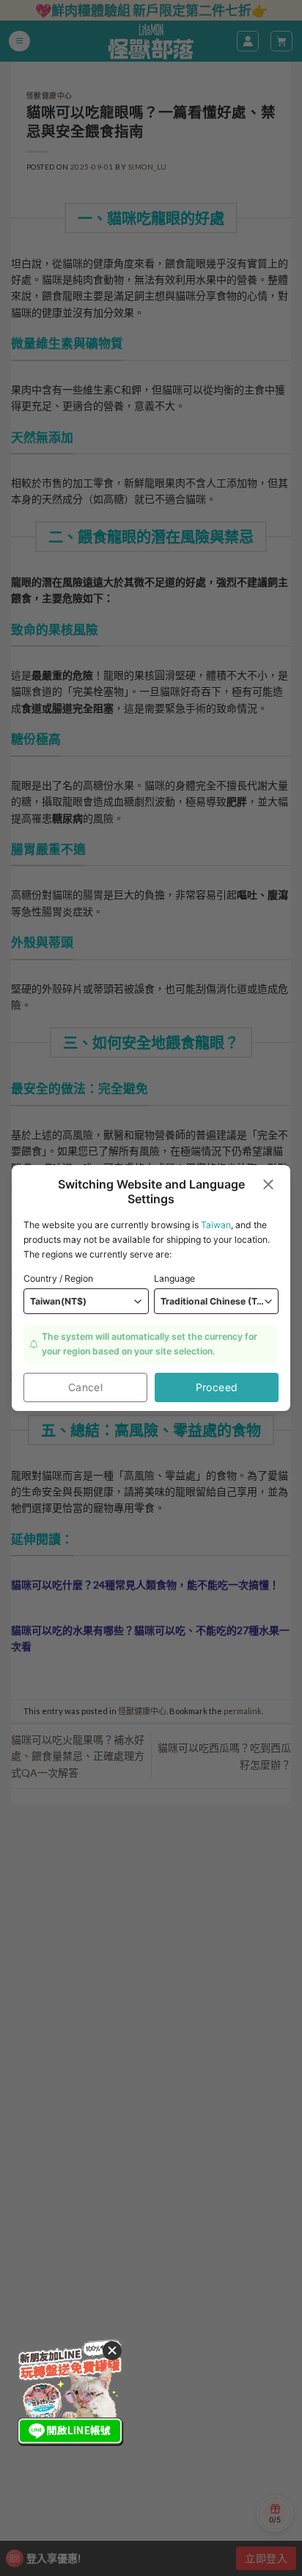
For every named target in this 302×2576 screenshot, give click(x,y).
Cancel (86, 1387)
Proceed (217, 1387)
